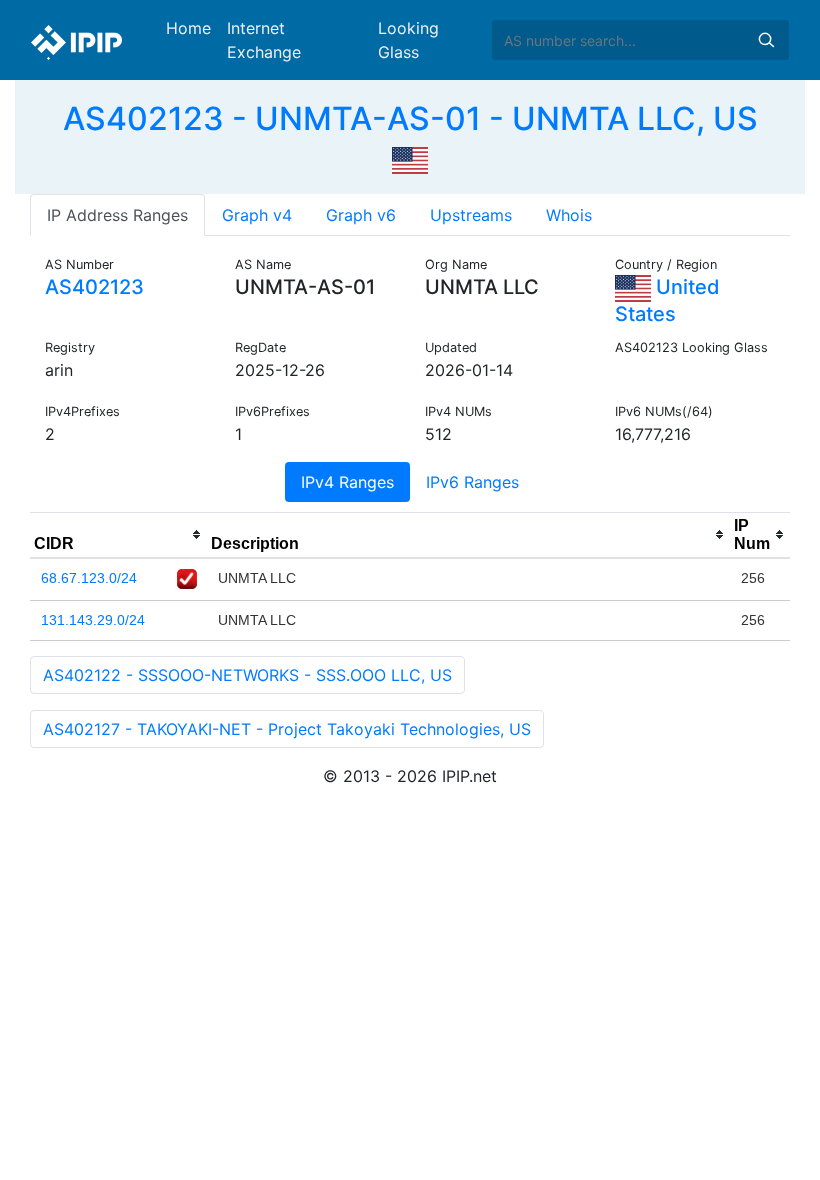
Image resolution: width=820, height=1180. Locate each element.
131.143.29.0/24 (93, 620)
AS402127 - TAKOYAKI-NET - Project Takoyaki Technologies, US (287, 729)
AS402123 (94, 287)
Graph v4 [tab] (257, 215)
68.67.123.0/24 (89, 578)
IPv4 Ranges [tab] (347, 482)
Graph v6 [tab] (361, 215)
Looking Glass (408, 40)
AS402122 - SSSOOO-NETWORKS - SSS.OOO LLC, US (247, 675)
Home (188, 28)
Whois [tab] (569, 215)
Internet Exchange (264, 40)
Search (766, 40)
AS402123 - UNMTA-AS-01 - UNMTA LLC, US (410, 118)
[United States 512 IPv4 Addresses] (410, 158)
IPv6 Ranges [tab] (472, 482)
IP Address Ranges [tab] (117, 215)
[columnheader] (118, 535)
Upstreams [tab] (471, 215)
